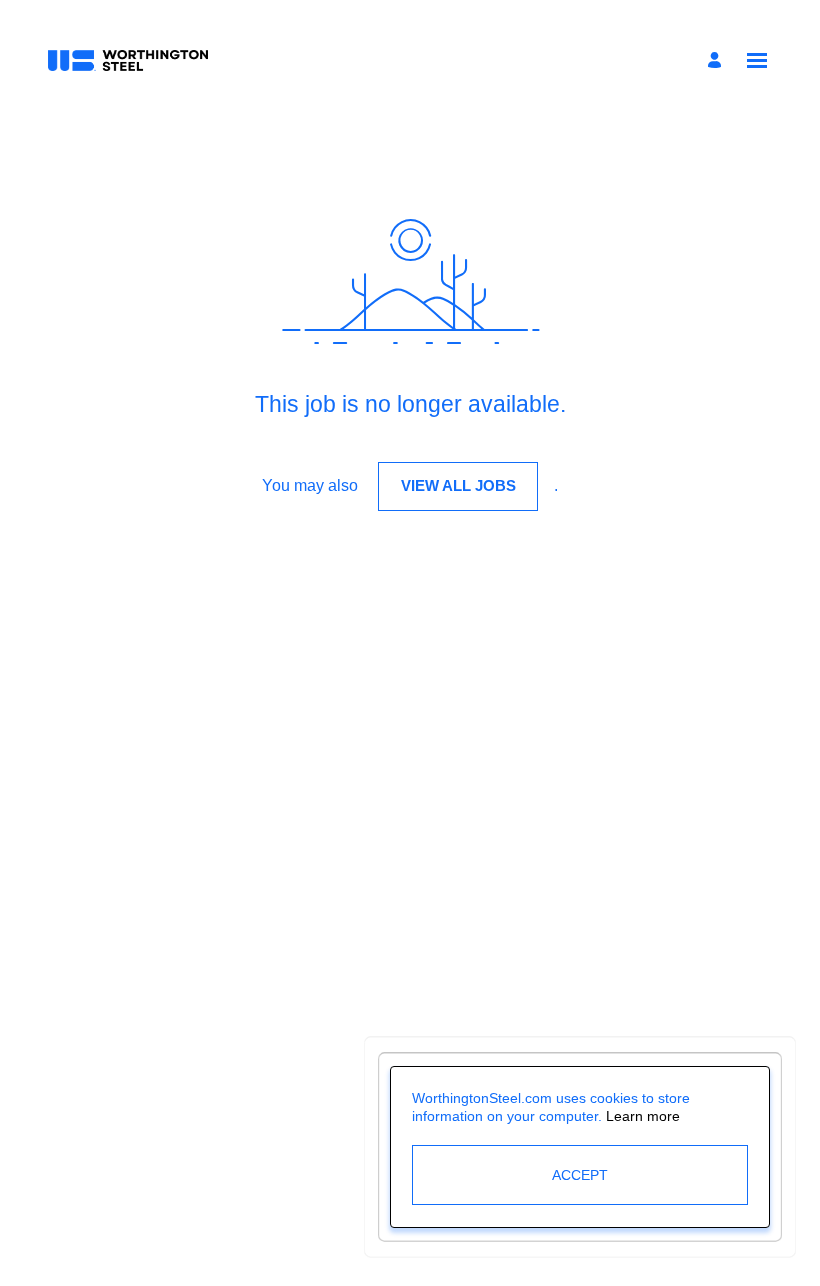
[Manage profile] (717, 60)
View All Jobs (458, 485)
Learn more (643, 1116)
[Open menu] (757, 60)
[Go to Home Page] (128, 61)
